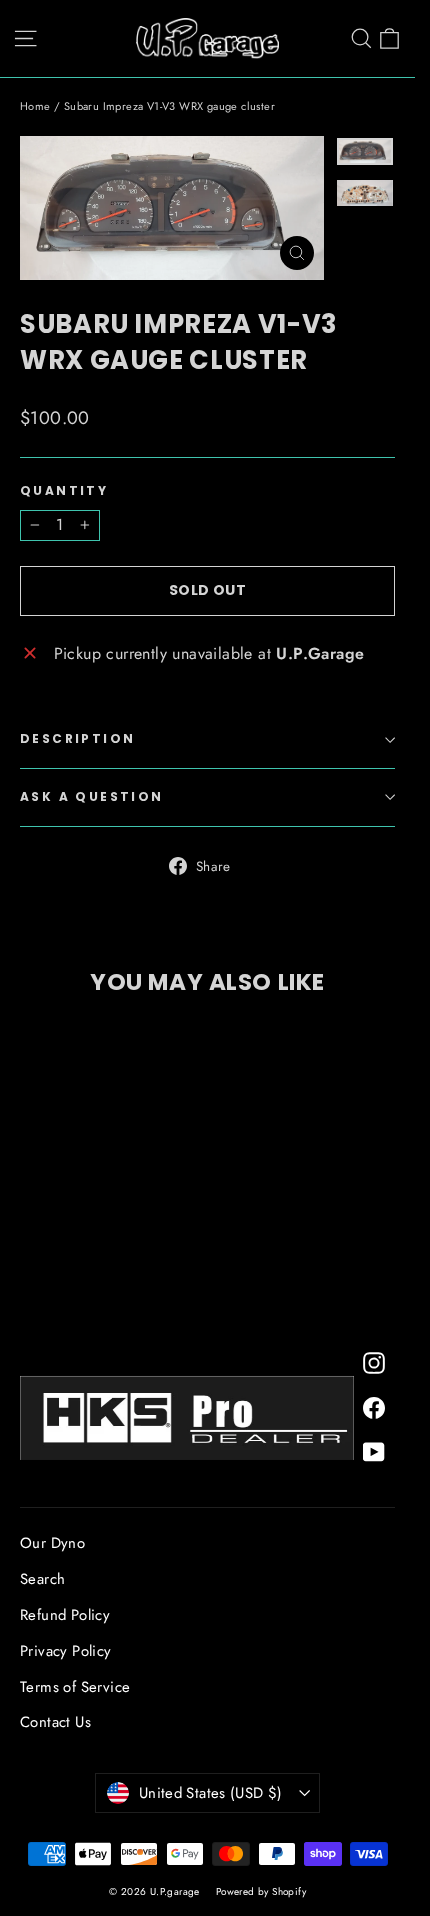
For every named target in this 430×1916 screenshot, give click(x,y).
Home (35, 106)
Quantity (64, 491)
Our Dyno (52, 1543)
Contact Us (55, 1722)
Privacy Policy (66, 1651)
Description (77, 738)
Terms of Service (75, 1687)
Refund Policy (65, 1615)
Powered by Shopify (261, 1891)
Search (42, 1579)
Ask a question (92, 796)
